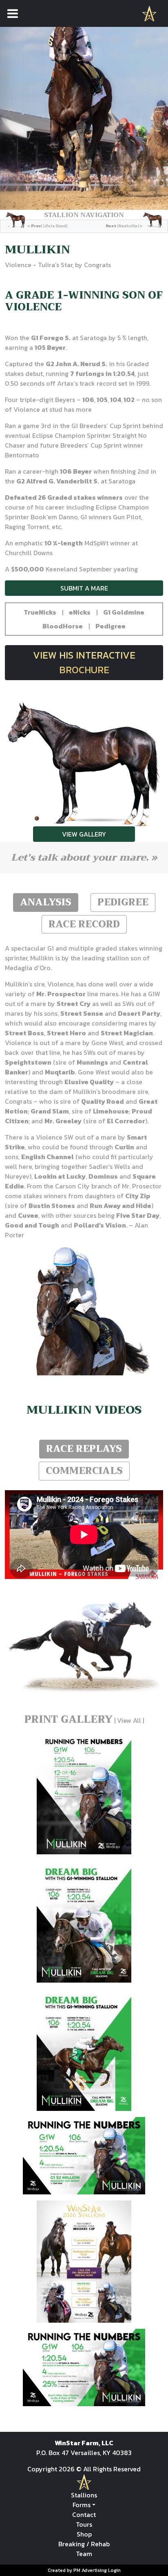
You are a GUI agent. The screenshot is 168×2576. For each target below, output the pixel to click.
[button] (40, 612)
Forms (82, 2505)
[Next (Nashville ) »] (134, 220)
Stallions (84, 2495)
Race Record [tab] (84, 924)
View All (129, 1720)
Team (84, 2554)
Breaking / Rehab (84, 2544)
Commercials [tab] (84, 1471)
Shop (84, 2534)
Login (114, 2570)
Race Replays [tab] (84, 1449)
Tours (84, 2524)
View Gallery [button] (84, 834)
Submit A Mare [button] (84, 588)
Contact (84, 2515)
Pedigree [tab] (123, 902)
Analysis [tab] (46, 902)
